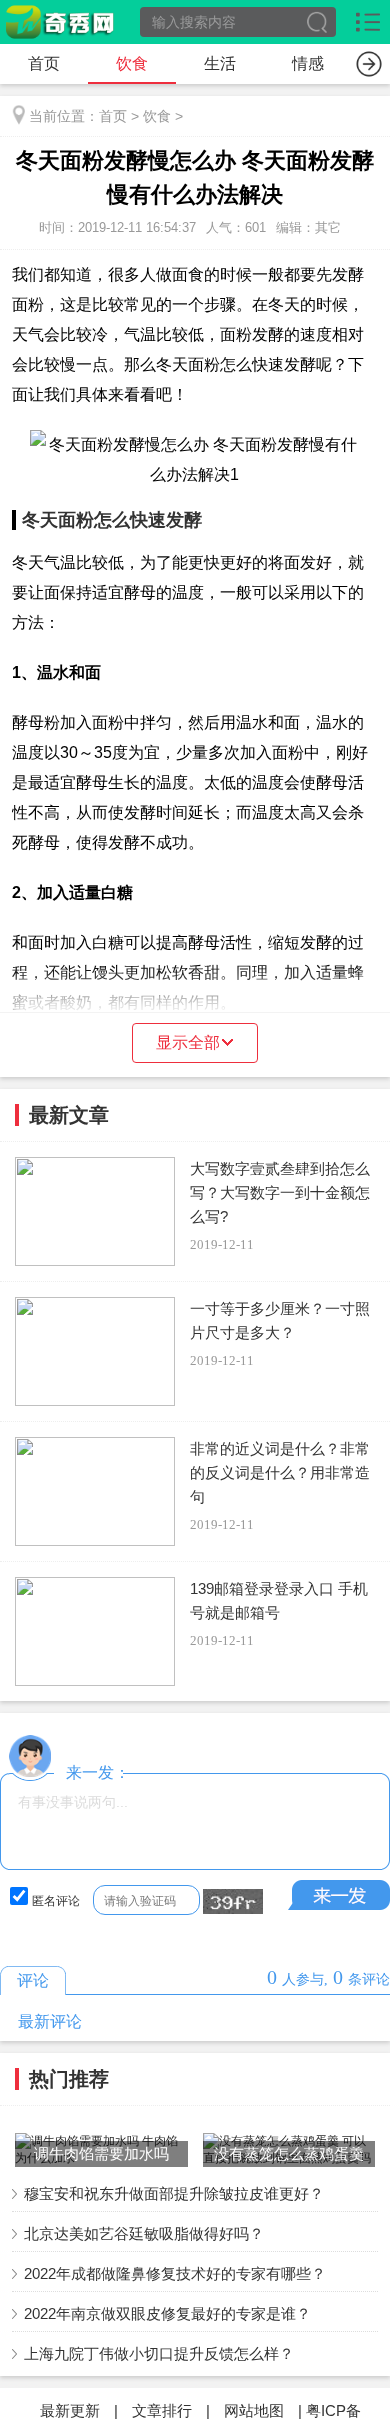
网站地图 (254, 2410)
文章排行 (162, 2410)
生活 (220, 63)
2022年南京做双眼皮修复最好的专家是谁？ (167, 2313)
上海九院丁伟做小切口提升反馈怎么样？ (159, 2353)
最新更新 (70, 2410)
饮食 (132, 63)
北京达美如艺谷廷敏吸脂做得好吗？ (144, 2233)
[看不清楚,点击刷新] (233, 1902)
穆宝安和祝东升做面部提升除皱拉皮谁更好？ (174, 2193)
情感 (308, 63)
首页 (44, 63)
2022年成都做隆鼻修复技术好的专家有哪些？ (175, 2273)
